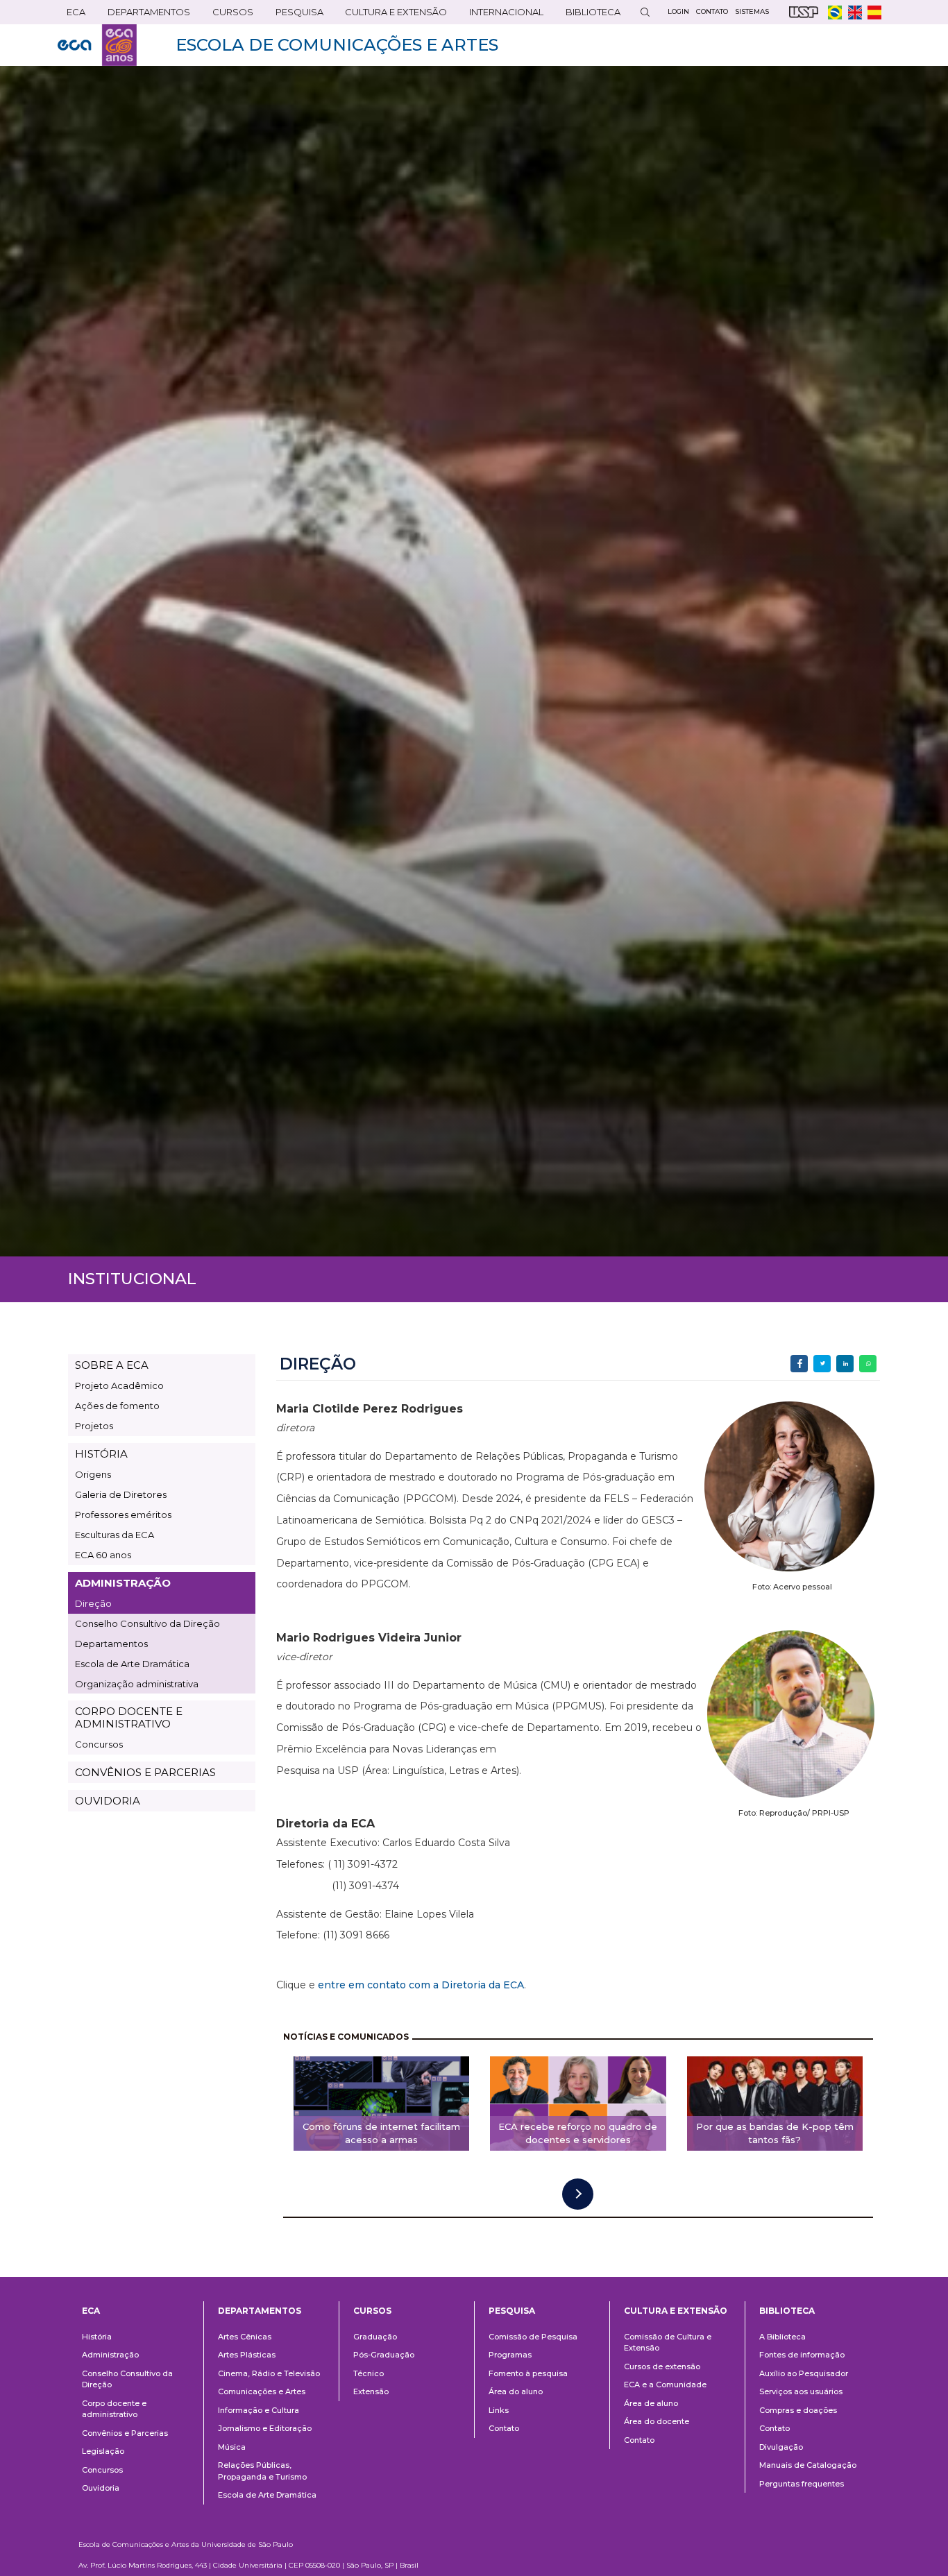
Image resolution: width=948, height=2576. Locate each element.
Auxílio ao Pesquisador (804, 2373)
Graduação (375, 2337)
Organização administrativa (137, 1684)
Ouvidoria (101, 2488)
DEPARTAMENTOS (144, 15)
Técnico (369, 2373)
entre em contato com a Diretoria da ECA (421, 1985)
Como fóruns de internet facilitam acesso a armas (381, 2133)
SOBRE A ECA (112, 1365)
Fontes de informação (802, 2355)
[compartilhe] (799, 1364)
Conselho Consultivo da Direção (147, 1623)
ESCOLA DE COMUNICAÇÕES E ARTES (337, 45)
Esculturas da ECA (115, 1535)
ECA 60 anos (103, 1555)
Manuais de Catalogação (808, 2465)
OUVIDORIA (108, 1801)
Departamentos (111, 1644)
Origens (93, 1474)
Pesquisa (295, 15)
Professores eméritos (123, 1515)
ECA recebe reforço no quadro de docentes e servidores (578, 2133)
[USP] (804, 12)
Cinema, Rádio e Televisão (269, 2373)
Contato (504, 2428)
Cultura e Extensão (391, 15)
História (97, 2337)
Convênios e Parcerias (125, 2433)
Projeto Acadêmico (119, 1385)
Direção (93, 1603)
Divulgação (781, 2447)
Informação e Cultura (259, 2410)
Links (499, 2410)
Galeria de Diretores (121, 1494)
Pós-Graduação (384, 2355)
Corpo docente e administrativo (114, 2409)
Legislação (103, 2451)
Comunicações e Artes (262, 2391)
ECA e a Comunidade (665, 2385)
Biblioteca (589, 15)
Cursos (228, 15)
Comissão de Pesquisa (533, 2337)
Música (232, 2447)
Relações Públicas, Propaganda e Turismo (262, 2471)
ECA (71, 15)
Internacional (502, 15)
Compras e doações (798, 2410)
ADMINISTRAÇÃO (123, 1583)
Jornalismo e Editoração (265, 2428)
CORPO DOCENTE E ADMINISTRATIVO (129, 1717)
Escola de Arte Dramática (132, 1664)
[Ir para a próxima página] (578, 2194)
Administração (110, 2355)
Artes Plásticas (247, 2355)
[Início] (97, 45)
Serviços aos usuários (801, 2391)
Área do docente (657, 2421)
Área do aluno (516, 2391)
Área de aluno (651, 2403)
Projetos (94, 1426)
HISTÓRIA (101, 1454)
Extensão (371, 2391)
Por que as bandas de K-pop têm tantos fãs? (775, 2133)
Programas (510, 2355)
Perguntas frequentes (802, 2484)
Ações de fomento (117, 1406)
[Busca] (645, 12)
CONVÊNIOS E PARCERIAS (145, 1772)
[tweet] (822, 1364)
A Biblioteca (782, 2337)
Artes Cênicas (245, 2337)
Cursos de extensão (662, 2366)
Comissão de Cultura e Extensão (668, 2343)
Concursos (99, 1744)
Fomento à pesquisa (528, 2373)
